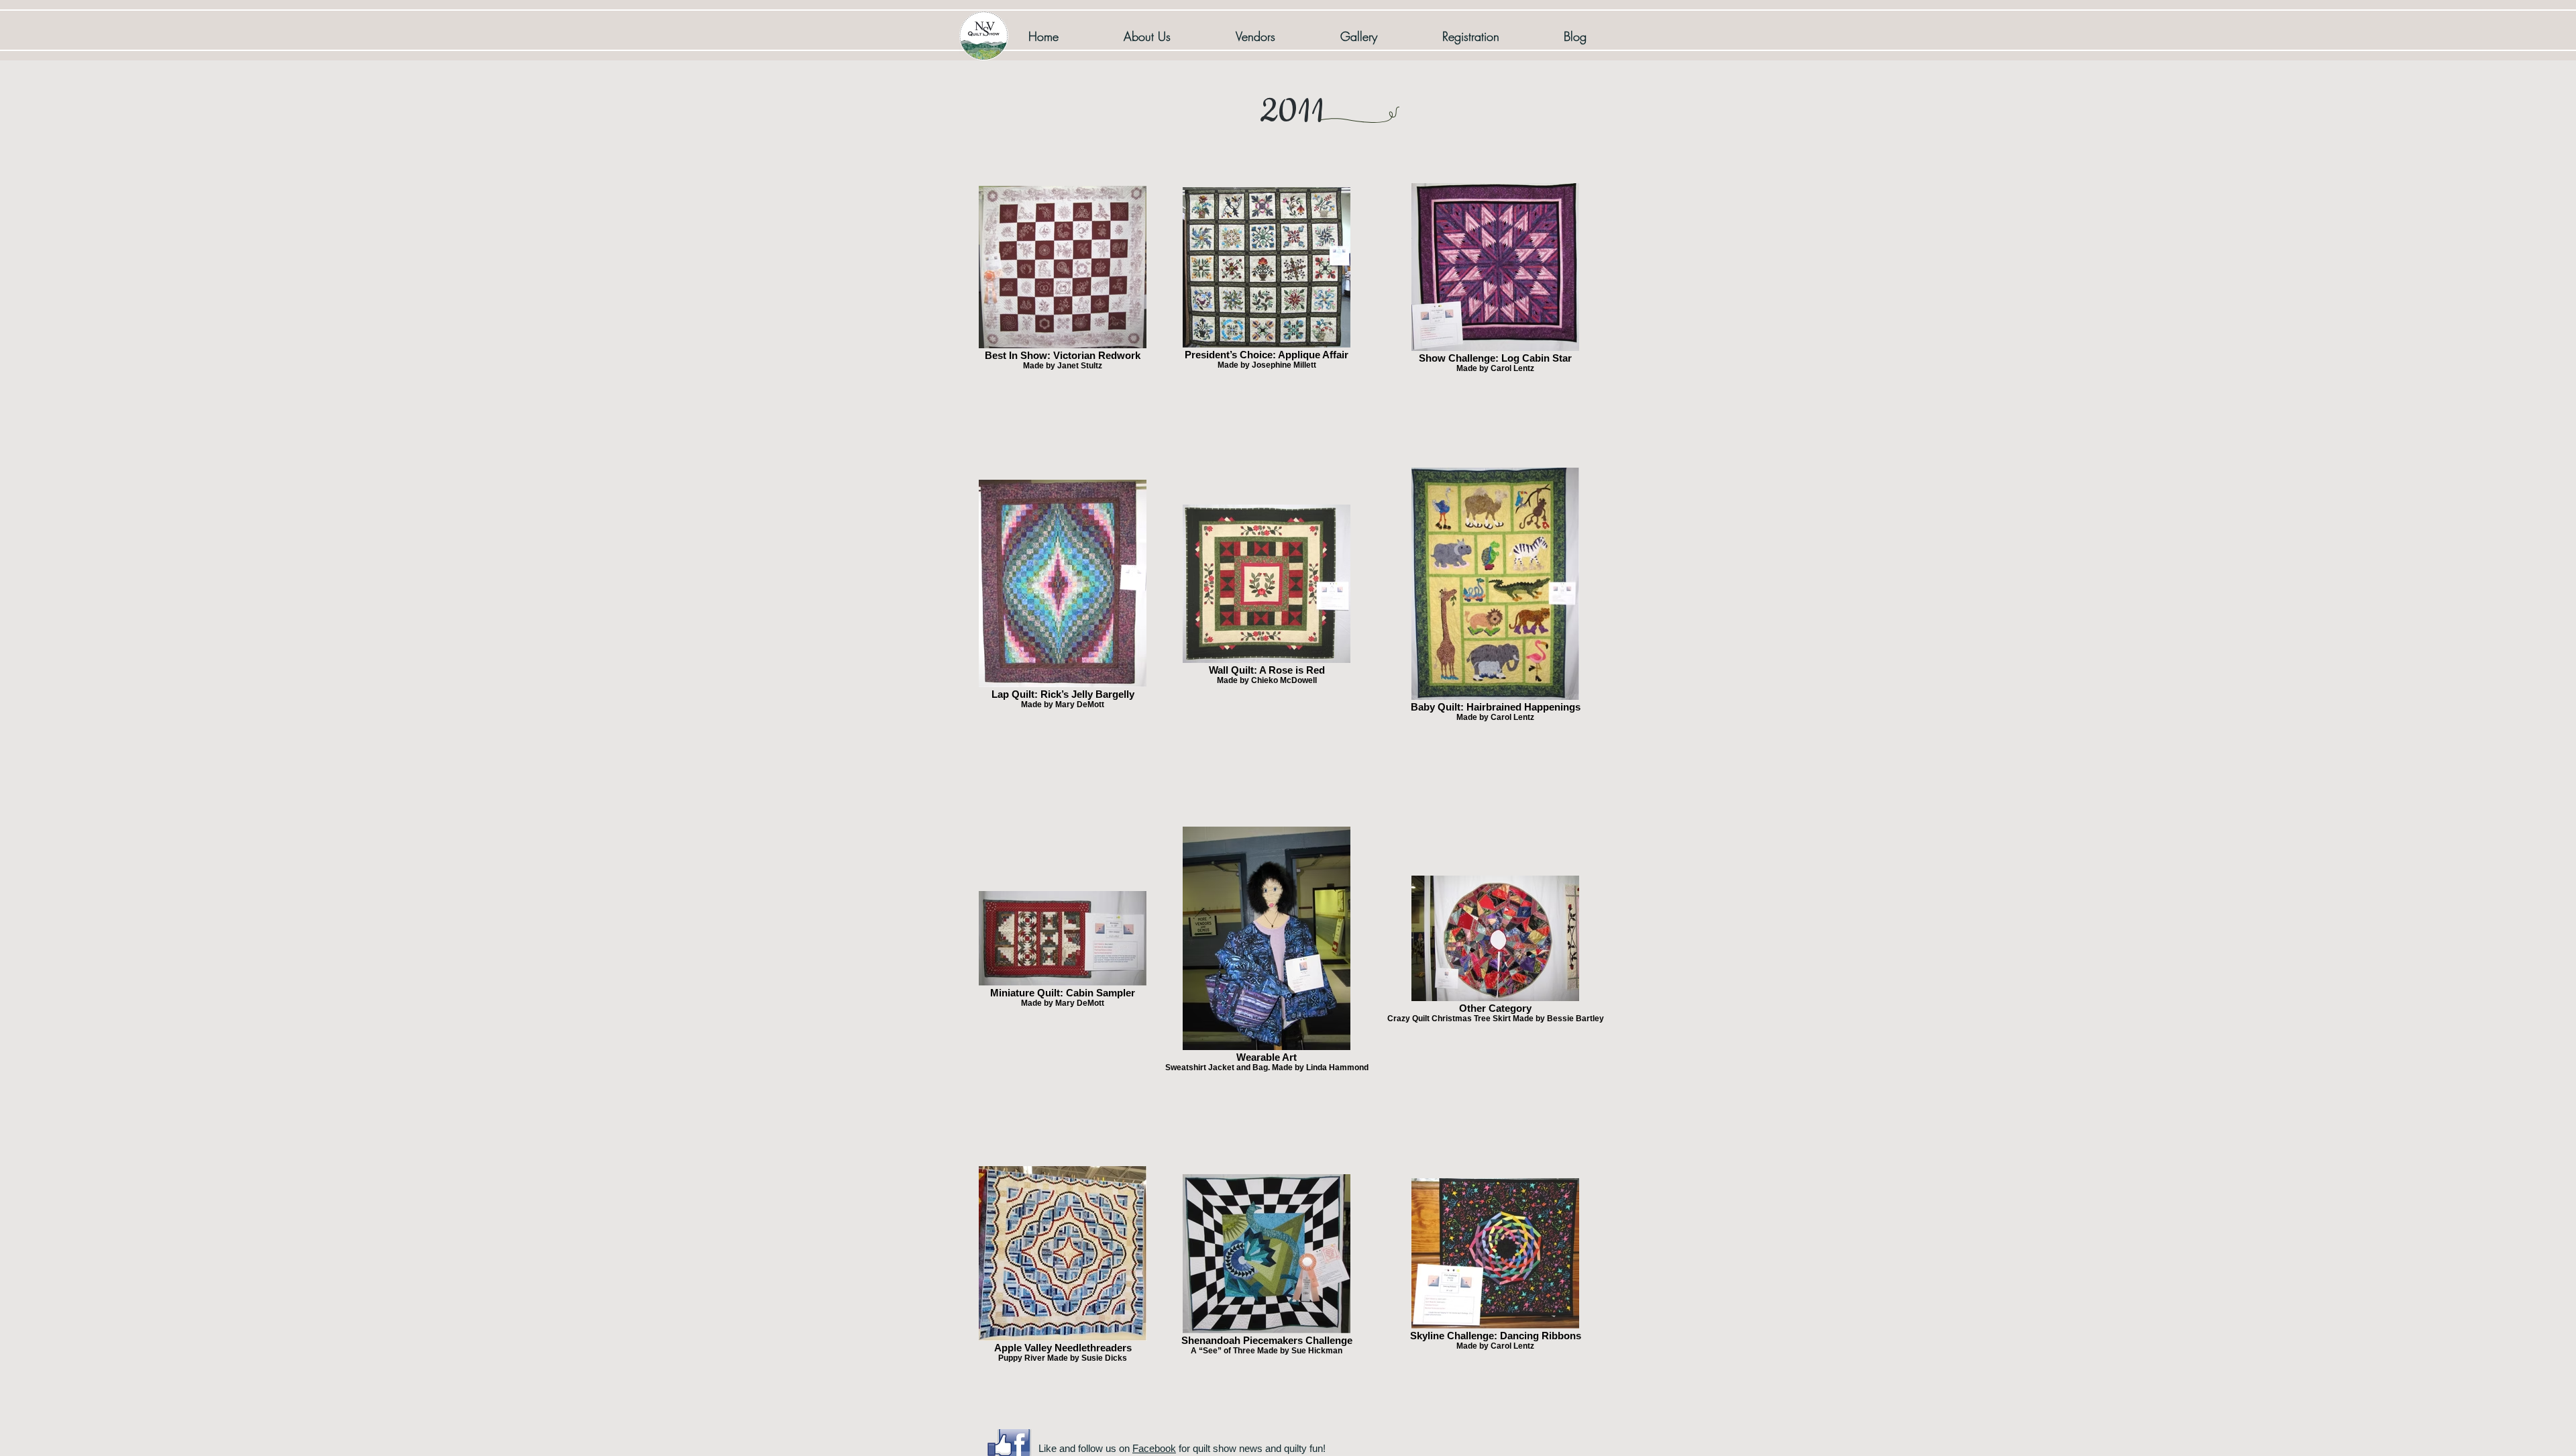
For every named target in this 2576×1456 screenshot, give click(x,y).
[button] (1358, 36)
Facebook (1154, 1448)
